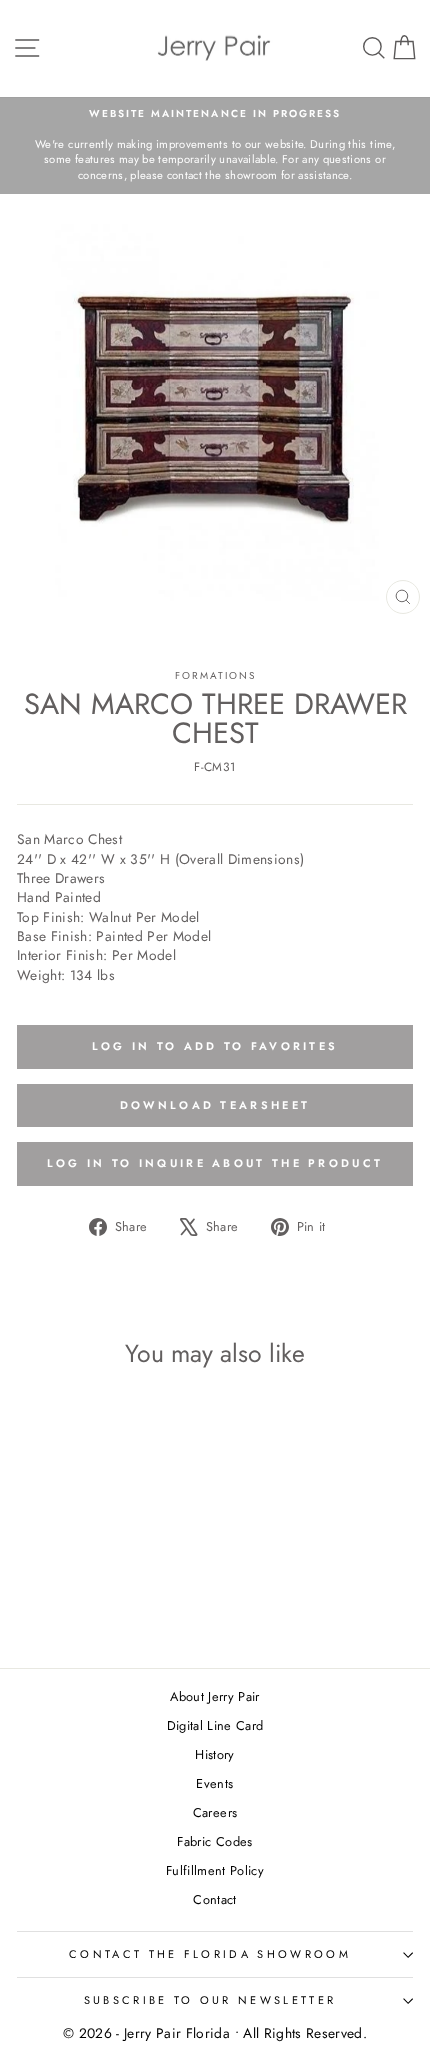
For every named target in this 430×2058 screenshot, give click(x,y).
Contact (214, 1899)
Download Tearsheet (215, 1105)
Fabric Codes (214, 1841)
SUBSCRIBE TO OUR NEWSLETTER (210, 2000)
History (214, 1754)
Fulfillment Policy (215, 1870)
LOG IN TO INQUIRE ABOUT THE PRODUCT (215, 1163)
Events (214, 1783)
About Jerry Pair (215, 1696)
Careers (215, 1812)
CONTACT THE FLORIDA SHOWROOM (210, 1954)
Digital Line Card (215, 1725)
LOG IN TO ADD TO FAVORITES (215, 1046)
